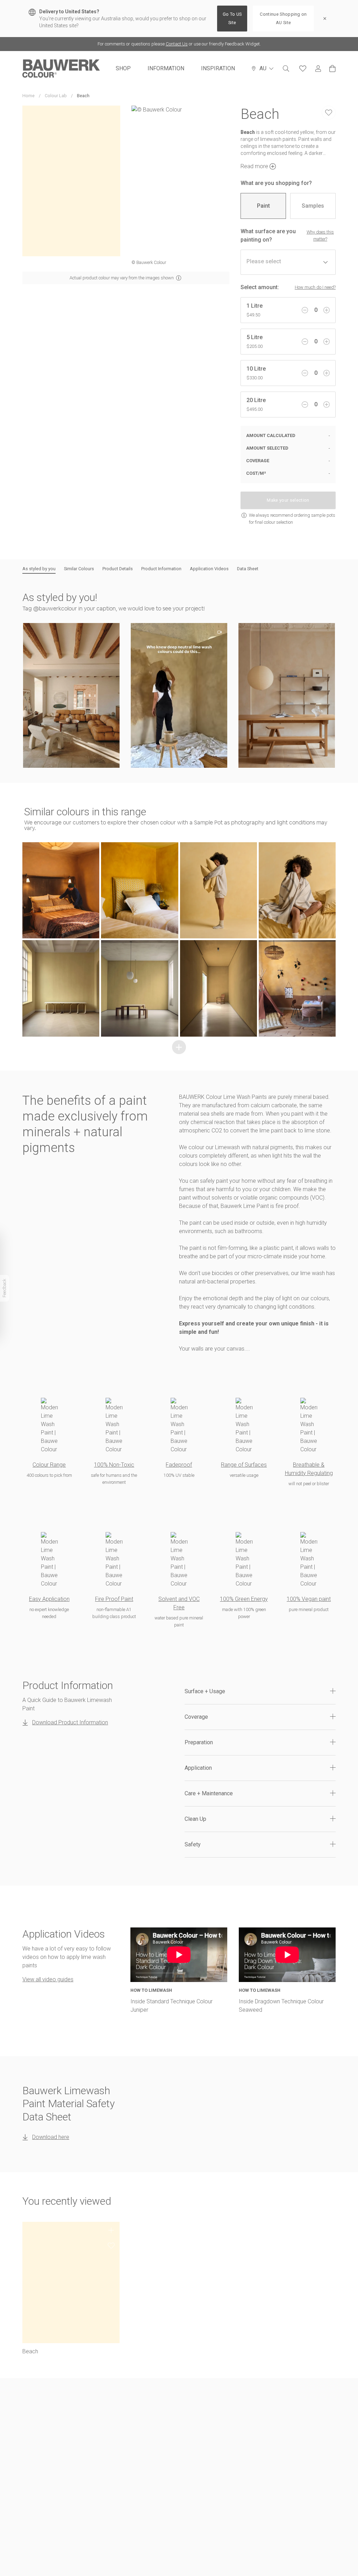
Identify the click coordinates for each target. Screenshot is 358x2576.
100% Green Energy (244, 1599)
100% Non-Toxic (114, 1465)
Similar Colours (79, 569)
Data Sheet (248, 569)
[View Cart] (332, 69)
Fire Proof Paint (114, 1599)
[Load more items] (179, 1047)
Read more (254, 166)
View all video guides (48, 1979)
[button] (71, 695)
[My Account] (318, 69)
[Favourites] (303, 69)
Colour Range (49, 1465)
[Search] (286, 69)
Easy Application (49, 1599)
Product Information (161, 569)
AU (263, 68)
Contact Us (177, 44)
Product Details (118, 569)
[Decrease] (305, 310)
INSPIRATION (218, 68)
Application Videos (209, 569)
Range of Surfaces (244, 1465)
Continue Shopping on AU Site (283, 18)
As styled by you (39, 569)
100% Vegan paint (309, 1599)
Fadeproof (179, 1465)
